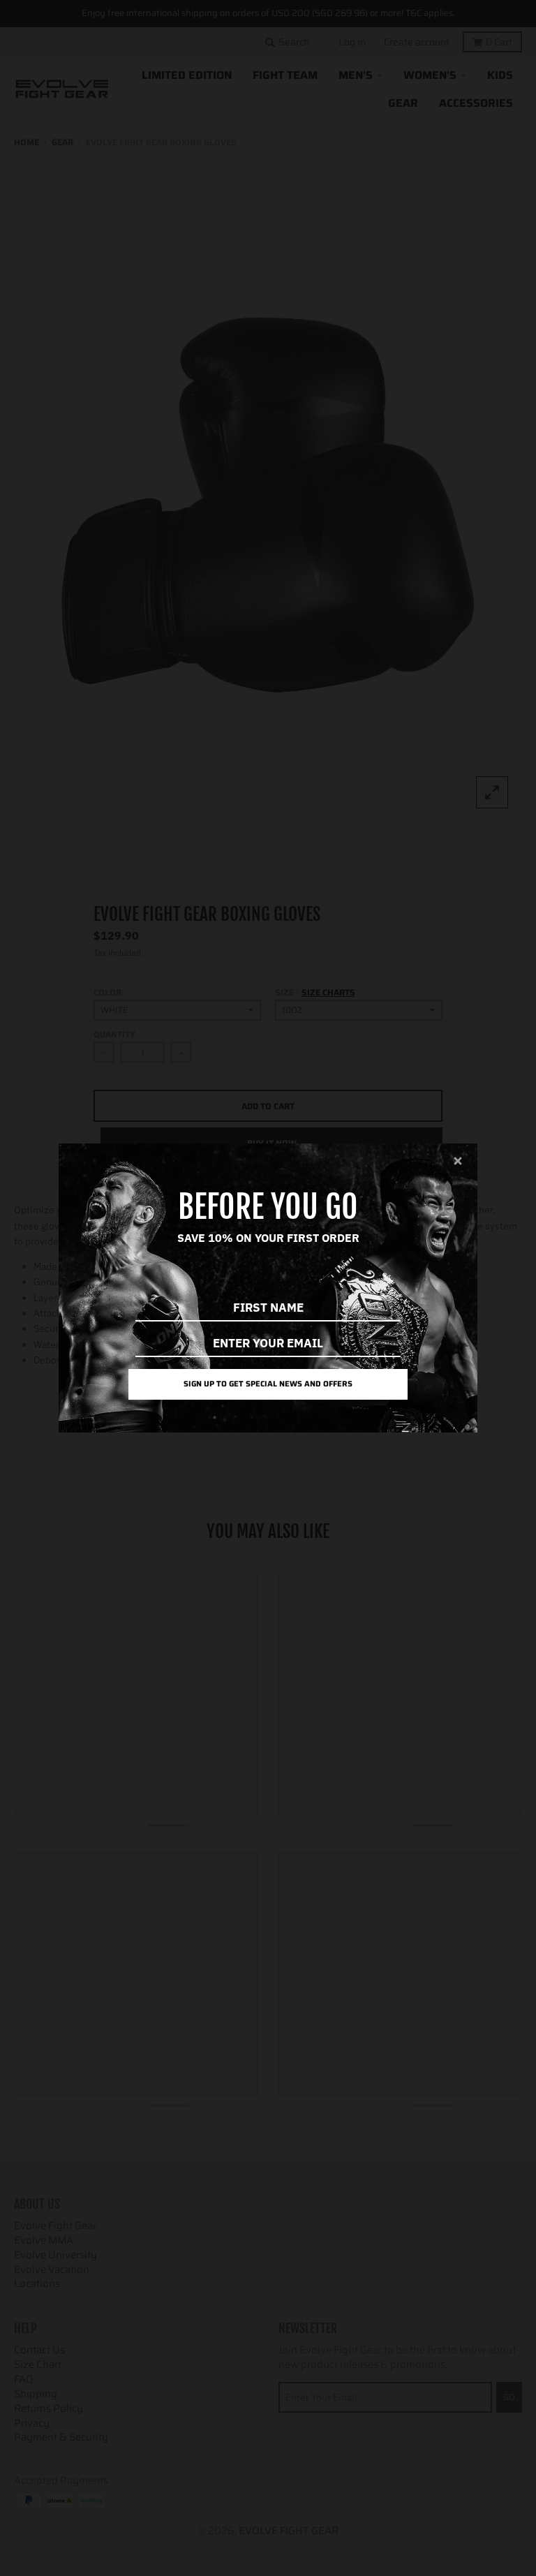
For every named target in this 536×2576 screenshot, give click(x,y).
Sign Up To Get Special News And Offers (268, 1384)
